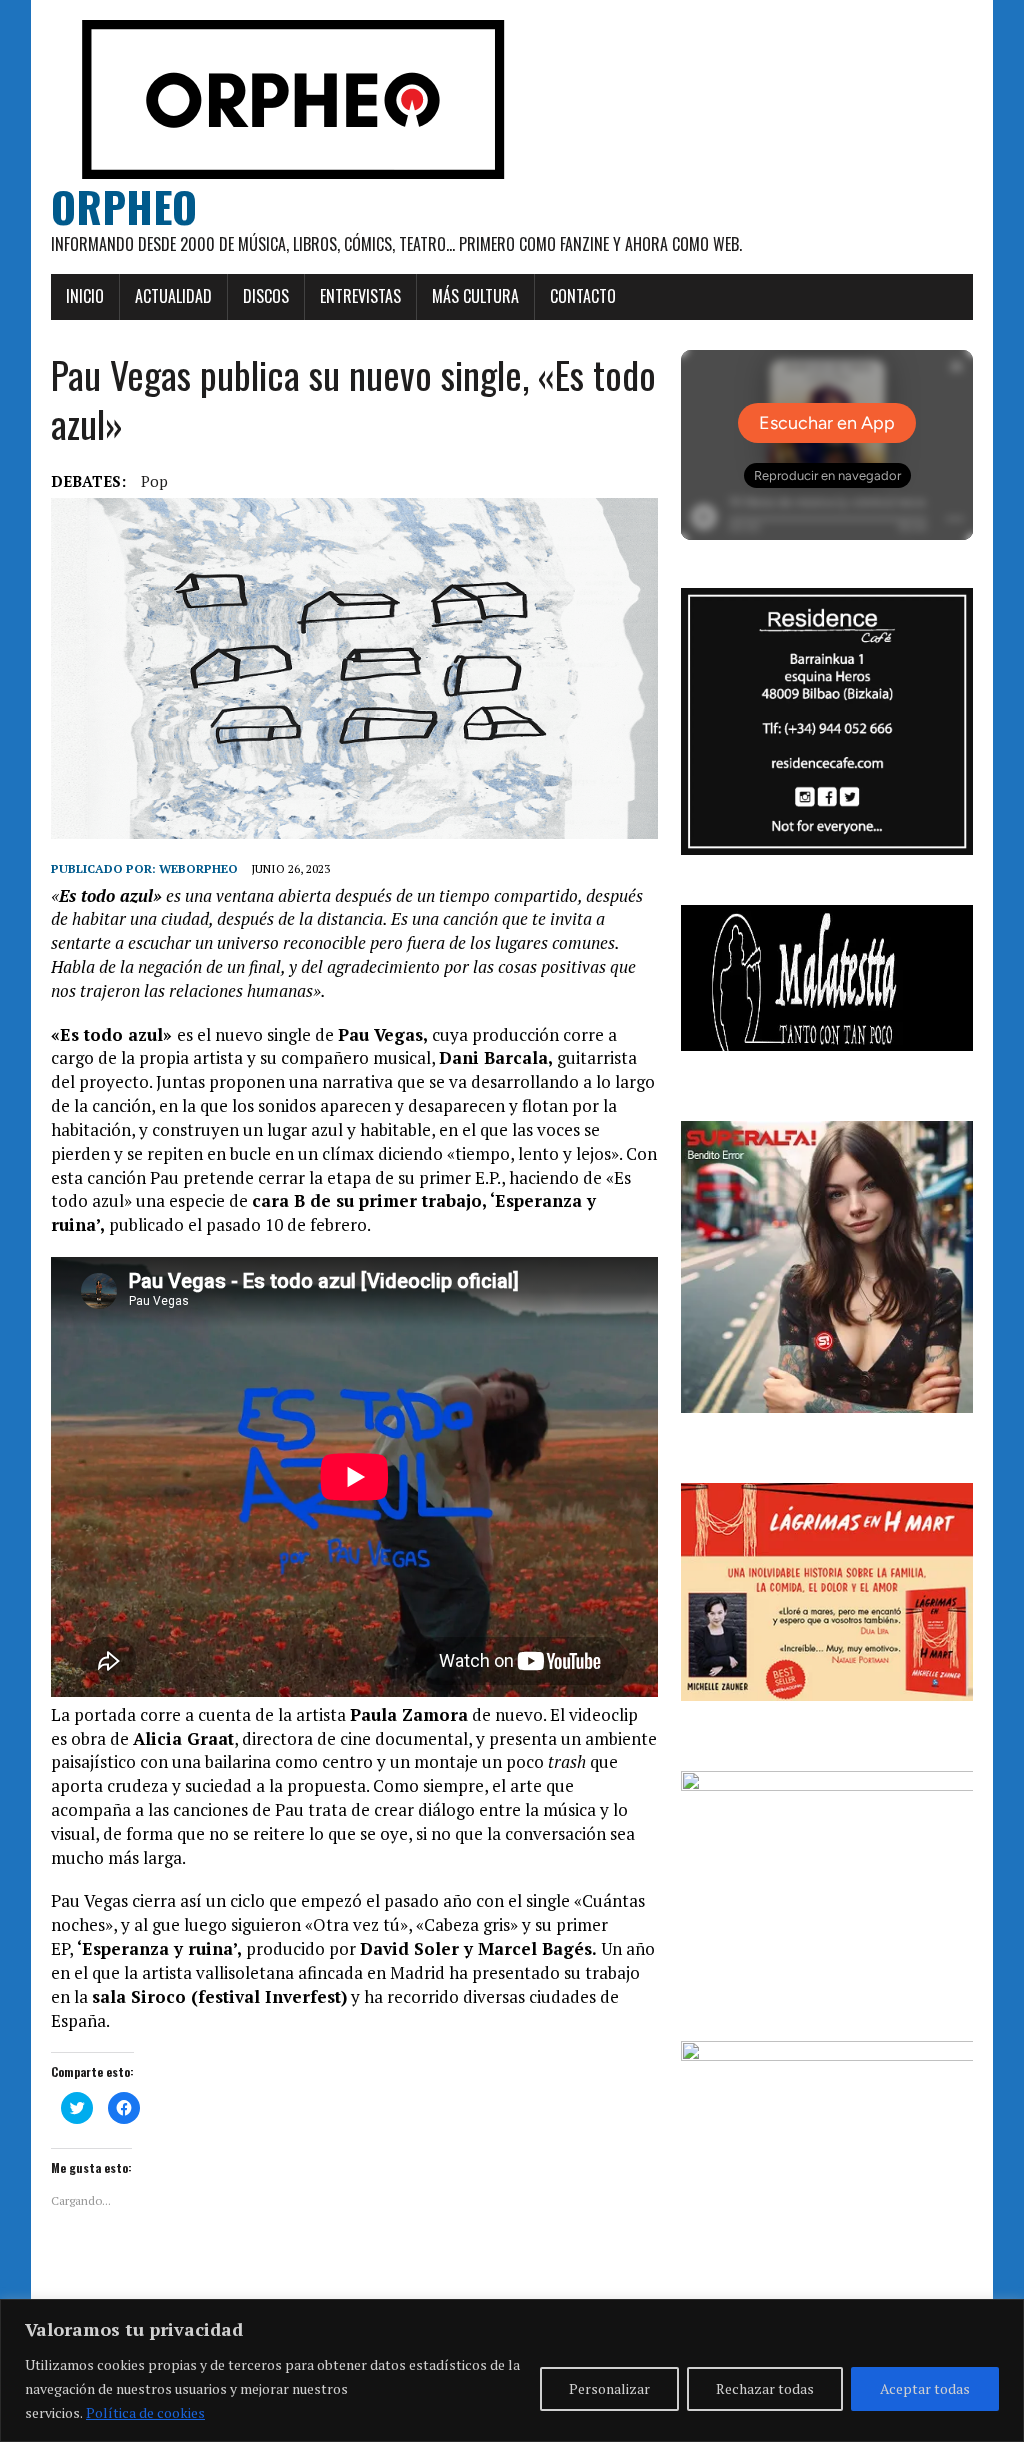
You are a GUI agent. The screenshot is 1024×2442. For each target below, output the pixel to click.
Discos (266, 296)
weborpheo (198, 868)
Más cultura (475, 296)
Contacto (583, 296)
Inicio (85, 296)
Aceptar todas (925, 2388)
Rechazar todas (765, 2388)
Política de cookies (145, 2412)
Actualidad (173, 296)
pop (154, 481)
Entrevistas (360, 296)
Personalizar (609, 2388)
